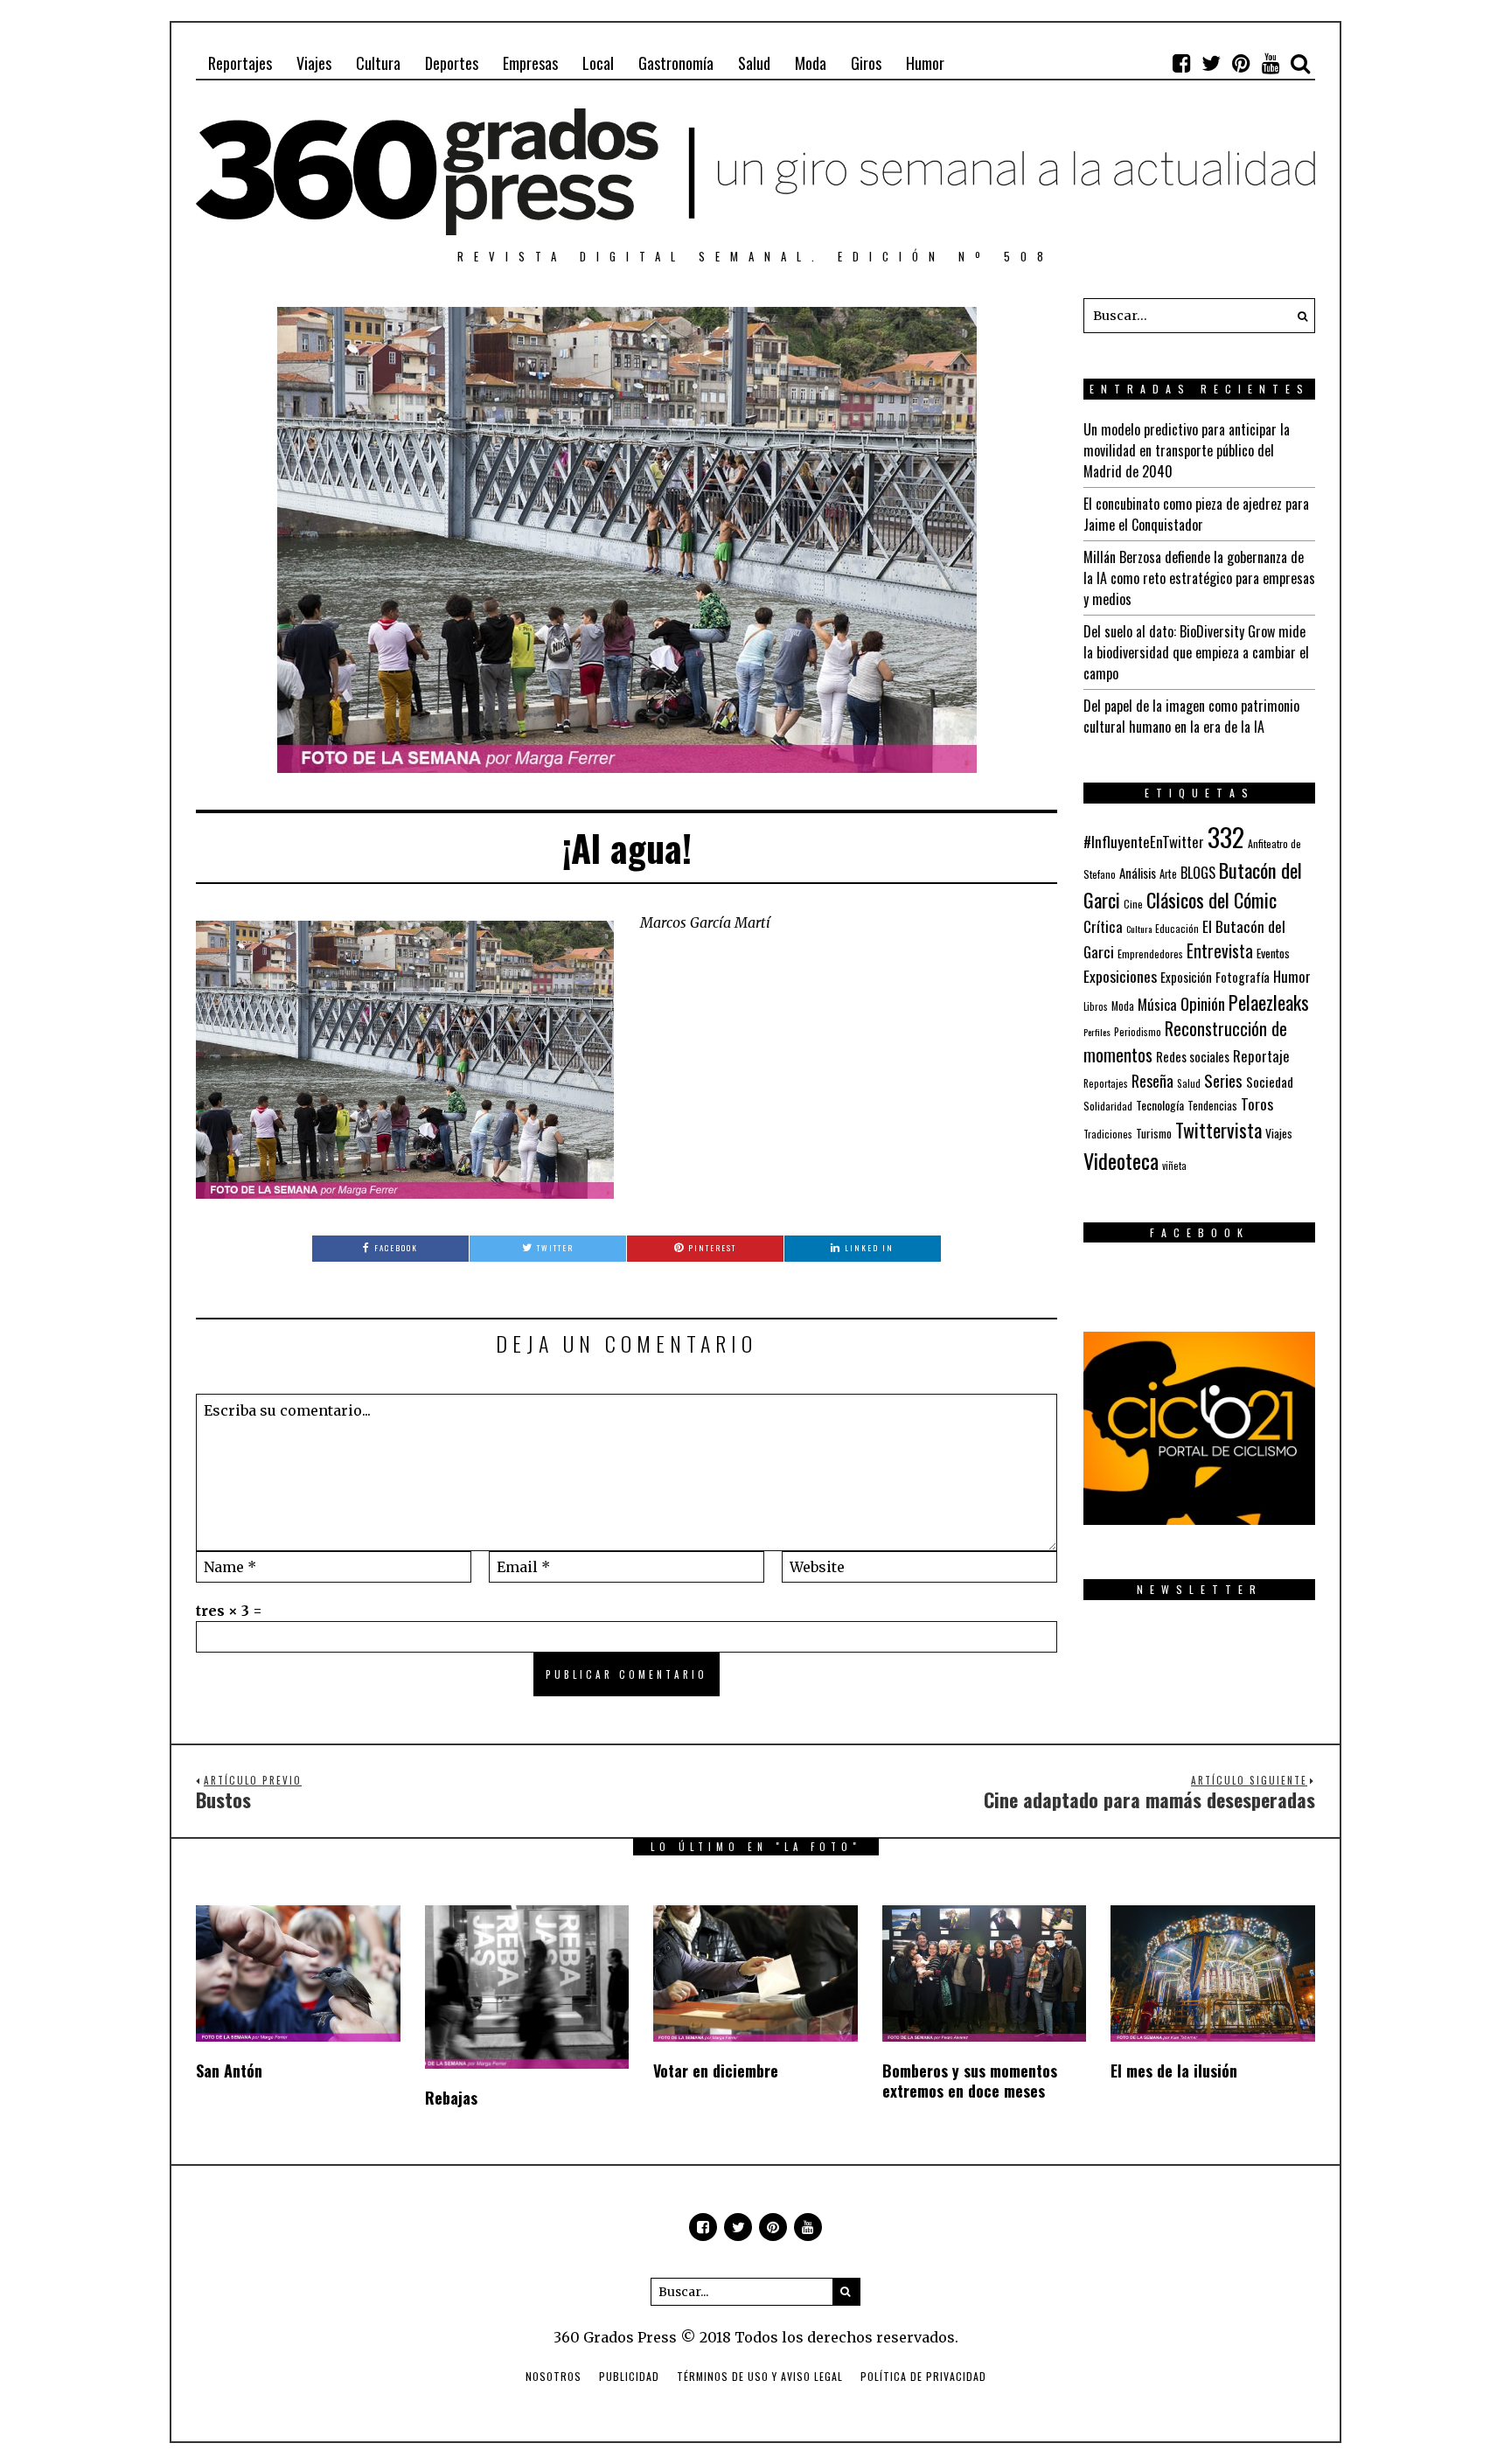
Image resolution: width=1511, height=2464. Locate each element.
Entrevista (1220, 951)
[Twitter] (1211, 63)
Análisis (1138, 873)
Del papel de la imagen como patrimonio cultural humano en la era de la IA (1191, 716)
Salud (754, 63)
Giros (866, 63)
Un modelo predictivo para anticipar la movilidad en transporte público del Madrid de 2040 (1187, 450)
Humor (925, 63)
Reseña (1152, 1081)
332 (1226, 836)
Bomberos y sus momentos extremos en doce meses (970, 2081)
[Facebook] (1181, 63)
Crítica (1103, 926)
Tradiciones (1108, 1134)
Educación (1177, 928)
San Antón (229, 2071)
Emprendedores (1150, 954)
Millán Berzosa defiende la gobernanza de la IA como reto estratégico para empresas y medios (1199, 578)
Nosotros (554, 2376)
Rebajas (451, 2098)
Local (598, 63)
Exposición (1186, 977)
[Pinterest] (1241, 63)
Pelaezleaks (1269, 1002)
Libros (1096, 1006)
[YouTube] (1271, 63)
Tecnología (1160, 1105)
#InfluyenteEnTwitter (1144, 842)
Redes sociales (1193, 1056)
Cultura (378, 63)
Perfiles (1097, 1032)
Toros (1257, 1103)
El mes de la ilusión (1174, 2071)
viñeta (1174, 1166)
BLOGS (1198, 873)
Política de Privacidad (923, 2376)
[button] (1298, 316)
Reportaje (1261, 1056)
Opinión (1203, 1003)
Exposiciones (1120, 976)
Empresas (530, 63)
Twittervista (1219, 1130)
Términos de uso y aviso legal (760, 2376)
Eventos (1273, 953)
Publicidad (629, 2376)
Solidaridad (1108, 1106)
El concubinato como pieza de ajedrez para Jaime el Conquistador (1196, 514)
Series (1223, 1080)
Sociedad (1270, 1082)
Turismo (1154, 1133)
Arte (1168, 874)
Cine (1133, 904)
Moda (811, 63)
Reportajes (240, 63)
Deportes (452, 63)
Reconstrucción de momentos (1185, 1041)
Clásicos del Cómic (1212, 899)
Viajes (314, 63)
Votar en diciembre (716, 2071)
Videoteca (1121, 1160)
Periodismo (1138, 1031)
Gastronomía (676, 63)
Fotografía (1243, 977)
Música (1157, 1004)
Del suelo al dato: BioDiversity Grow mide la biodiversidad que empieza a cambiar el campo (1196, 652)
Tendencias (1212, 1106)
